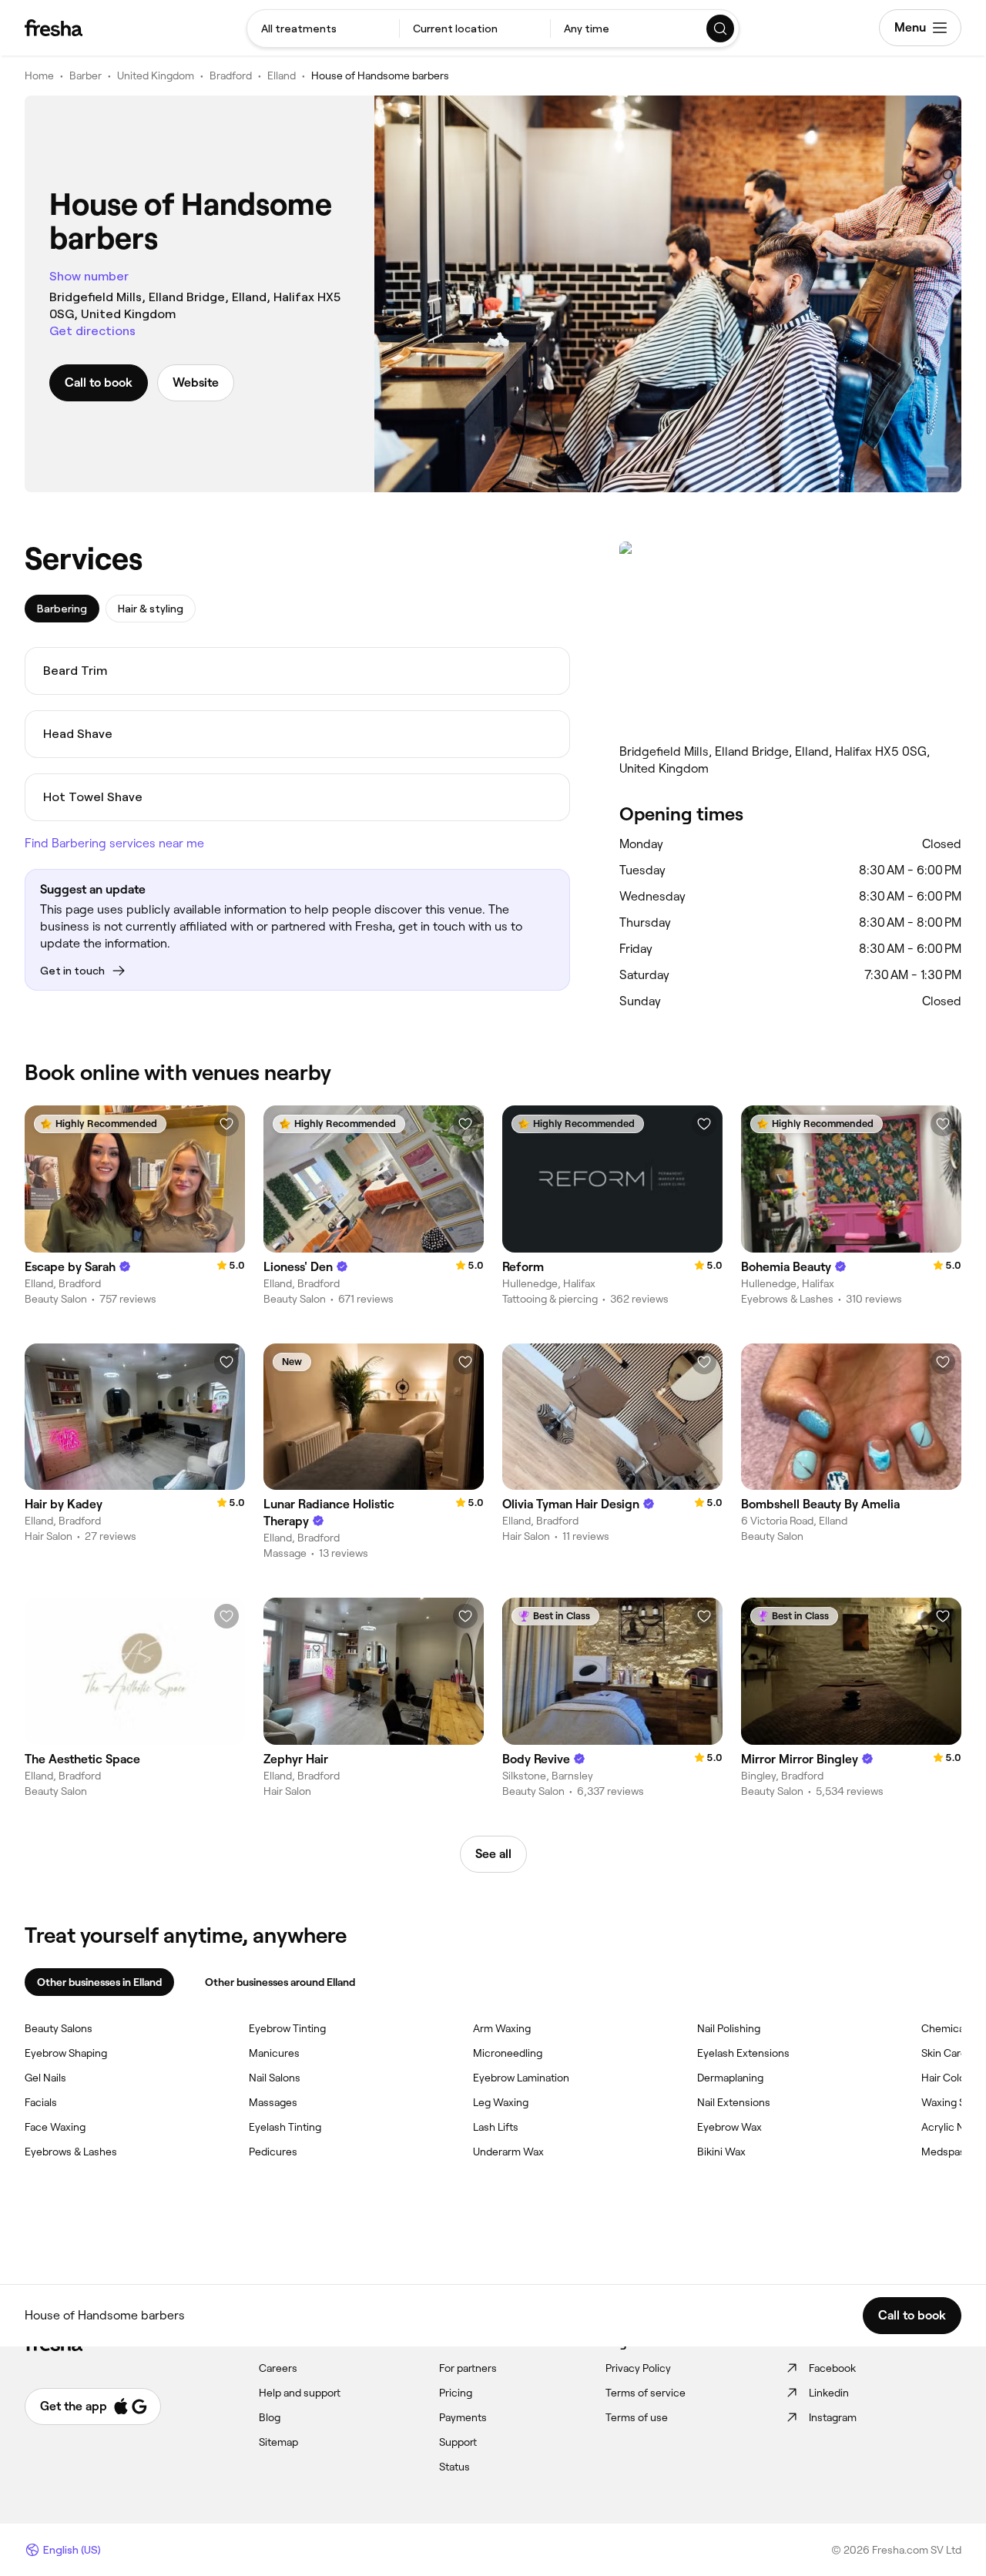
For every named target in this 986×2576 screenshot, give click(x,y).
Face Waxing (55, 2127)
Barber (86, 75)
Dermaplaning (730, 2078)
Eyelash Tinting (285, 2127)
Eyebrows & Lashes (71, 2152)
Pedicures (273, 2152)
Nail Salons (275, 2078)
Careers (278, 2368)
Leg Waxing (501, 2102)
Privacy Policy (638, 2368)
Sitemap (278, 2442)
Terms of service (646, 2393)
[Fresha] (54, 28)
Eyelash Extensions (743, 2053)
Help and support (300, 2393)
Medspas (943, 2152)
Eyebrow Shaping (66, 2053)
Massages (273, 2102)
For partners (468, 2368)
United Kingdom (156, 75)
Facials (41, 2102)
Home (39, 75)
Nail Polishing (729, 2028)
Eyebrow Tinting (287, 2028)
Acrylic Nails (951, 2127)
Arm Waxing (502, 2028)
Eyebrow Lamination (521, 2078)
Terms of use (637, 2417)
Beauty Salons (59, 2028)
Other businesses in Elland (99, 1982)
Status (454, 2467)
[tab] (62, 609)
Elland (282, 75)
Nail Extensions (734, 2102)
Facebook (832, 2368)
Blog (270, 2417)
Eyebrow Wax (729, 2127)
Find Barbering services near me (114, 843)
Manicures (274, 2053)
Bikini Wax (721, 2152)
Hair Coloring (952, 2078)
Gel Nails (45, 2078)
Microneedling (508, 2053)
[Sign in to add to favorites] (226, 1124)
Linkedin (829, 2393)
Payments (463, 2417)
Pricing (456, 2393)
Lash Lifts (496, 2127)
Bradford (231, 75)
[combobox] (323, 29)
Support (458, 2442)
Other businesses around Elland (280, 1982)
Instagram (833, 2417)
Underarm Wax (508, 2152)
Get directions (92, 331)
